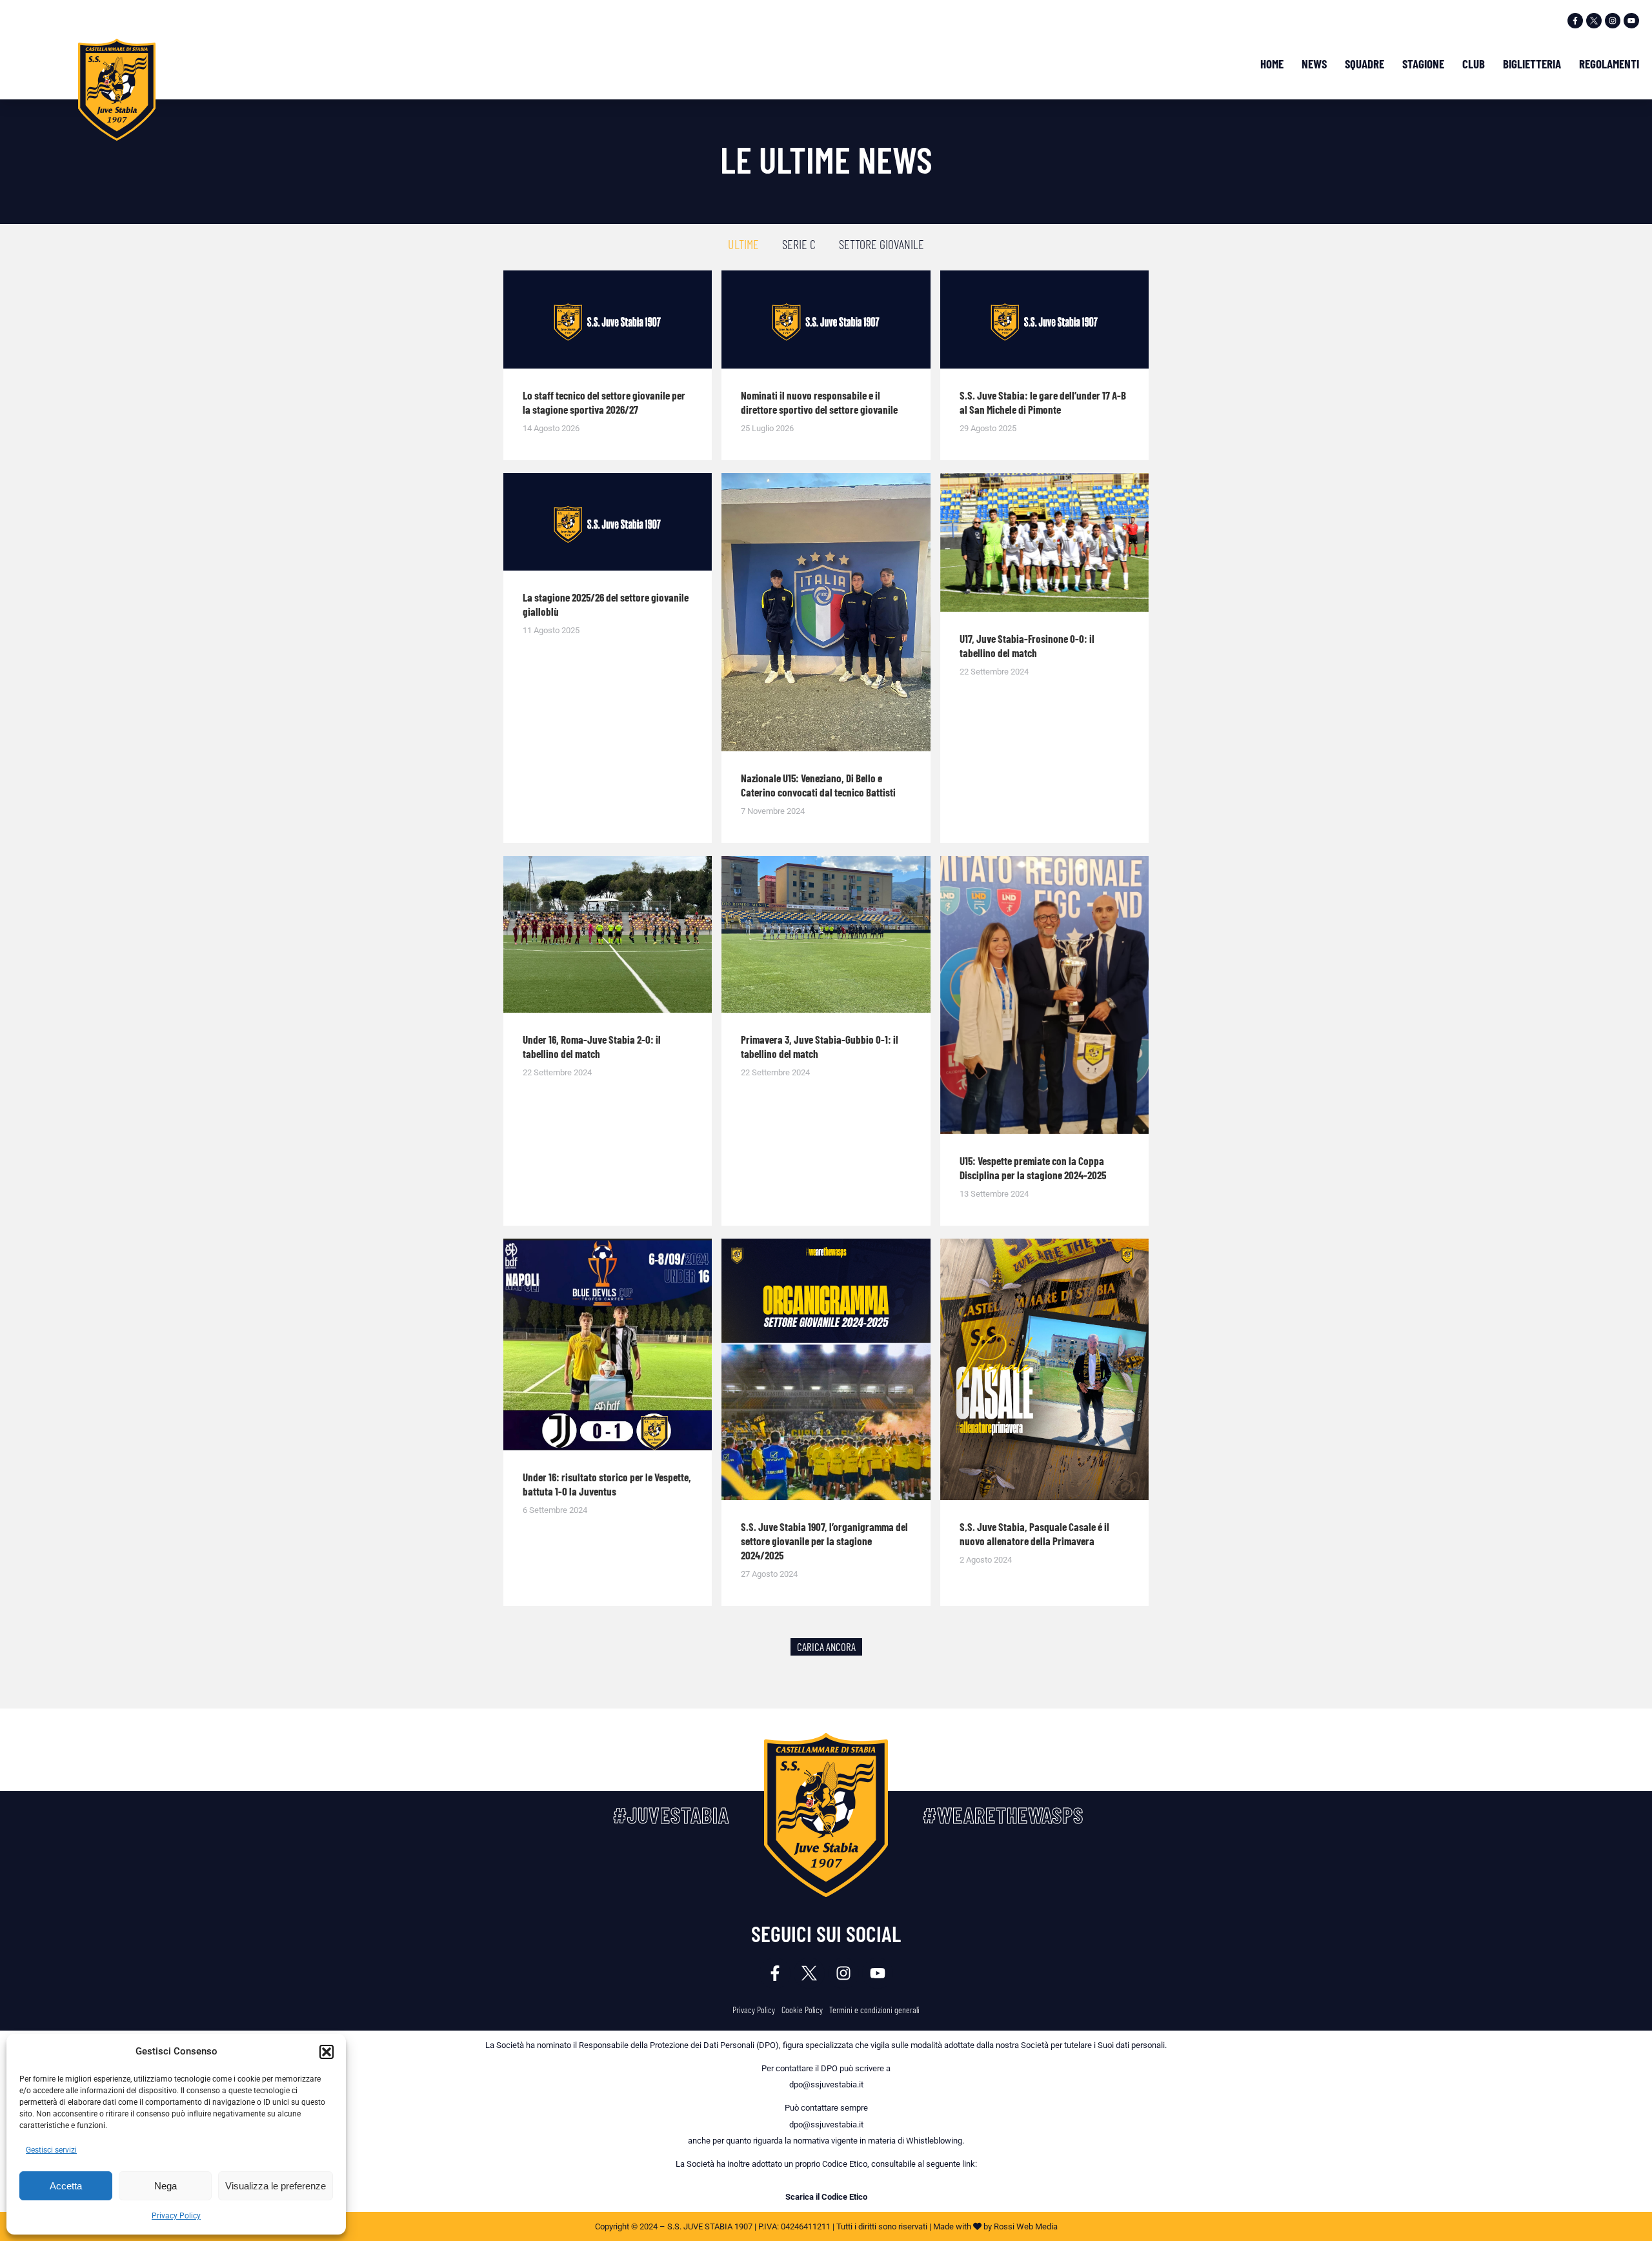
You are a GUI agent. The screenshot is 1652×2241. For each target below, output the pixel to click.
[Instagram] (1613, 21)
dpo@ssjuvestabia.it (826, 2084)
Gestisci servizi (51, 2150)
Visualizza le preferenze (276, 2186)
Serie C (799, 244)
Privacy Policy (176, 2216)
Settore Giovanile (881, 244)
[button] (327, 2052)
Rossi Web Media (1026, 2226)
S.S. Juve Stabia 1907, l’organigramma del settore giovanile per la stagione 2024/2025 (824, 1541)
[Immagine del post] (608, 319)
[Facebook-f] (1575, 21)
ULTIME (743, 244)
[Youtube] (1631, 21)
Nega (166, 2186)
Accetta (66, 2186)
